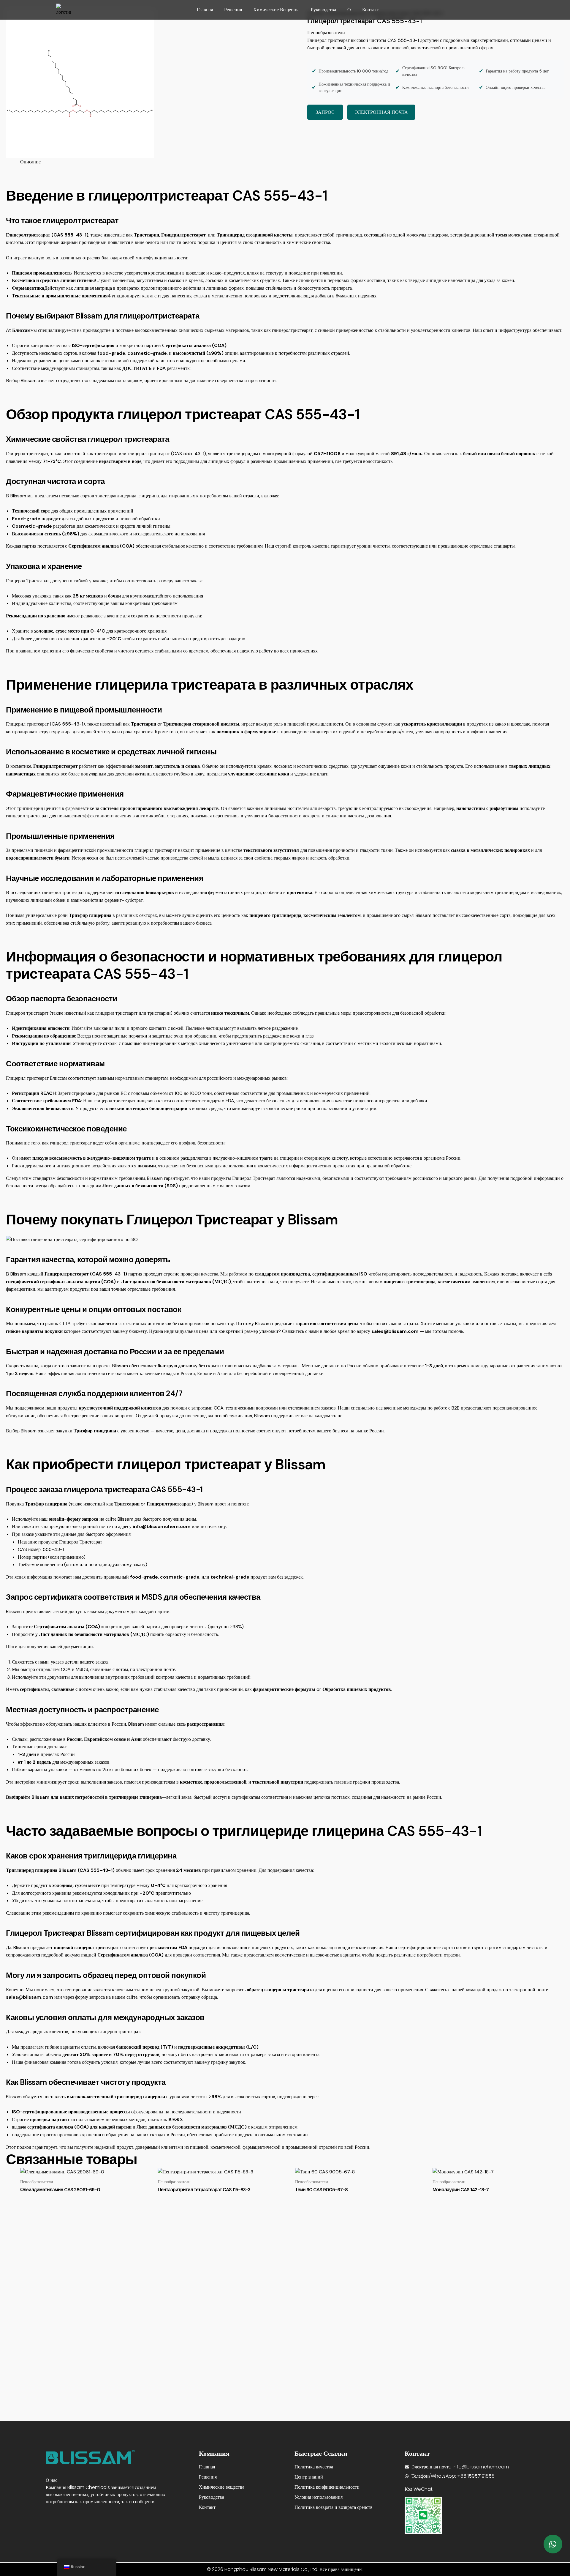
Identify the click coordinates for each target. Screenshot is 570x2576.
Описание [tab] (30, 162)
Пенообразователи (326, 33)
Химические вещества (276, 10)
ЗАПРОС (325, 112)
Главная (205, 10)
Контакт (370, 10)
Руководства (323, 10)
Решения (233, 10)
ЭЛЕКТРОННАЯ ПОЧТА (381, 112)
